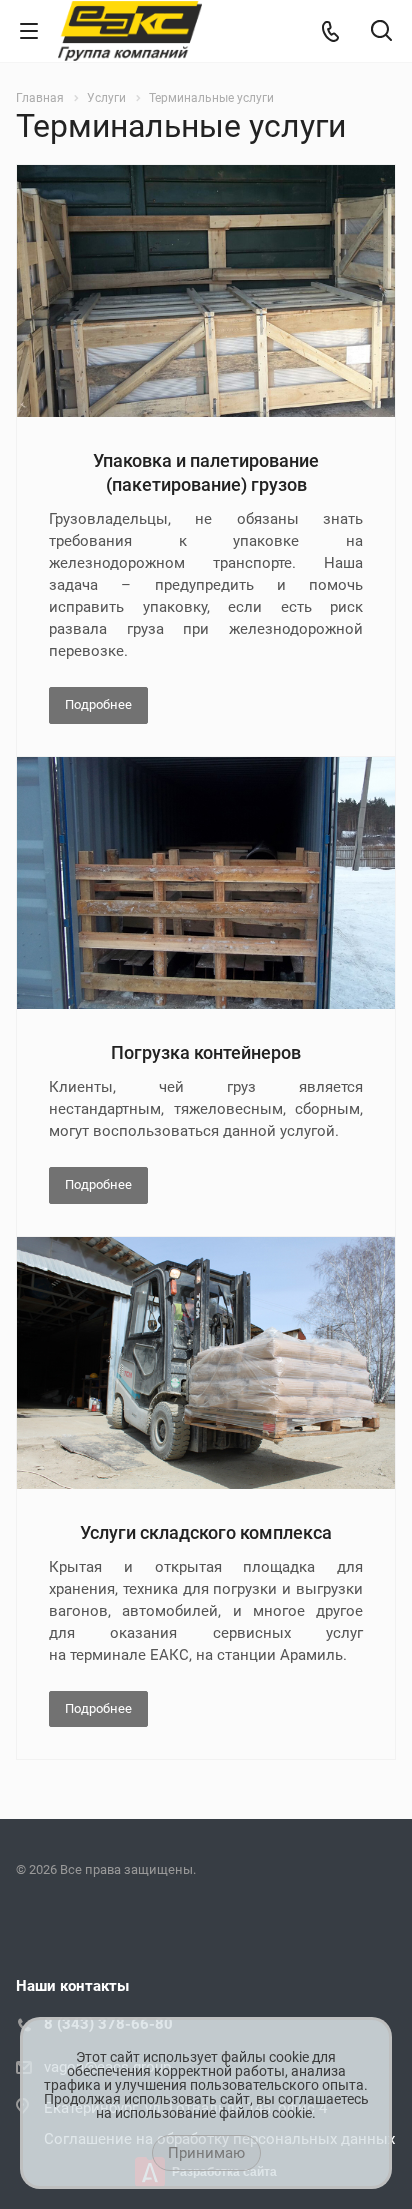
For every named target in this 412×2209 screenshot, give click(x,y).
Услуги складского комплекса (206, 1532)
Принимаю (206, 2153)
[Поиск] (381, 32)
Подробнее (98, 704)
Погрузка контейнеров (206, 1052)
